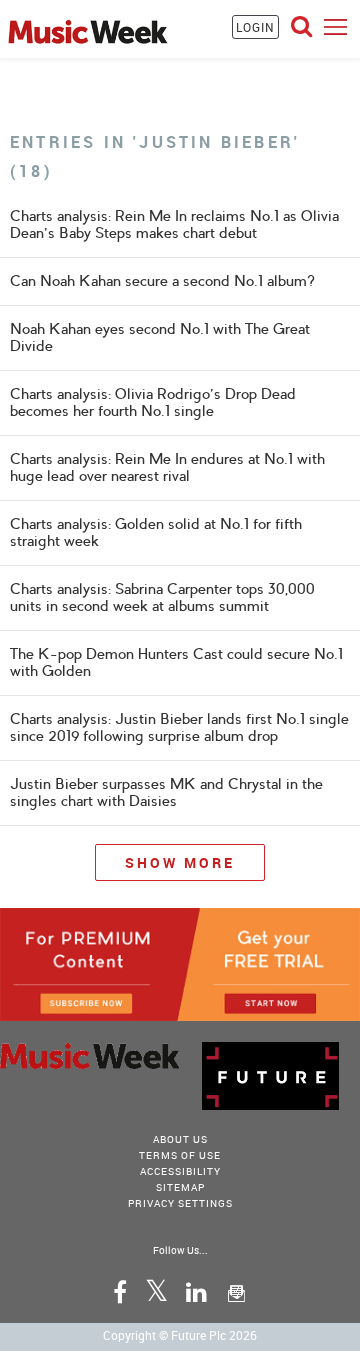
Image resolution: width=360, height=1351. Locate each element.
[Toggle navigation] (335, 26)
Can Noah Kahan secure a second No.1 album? (162, 281)
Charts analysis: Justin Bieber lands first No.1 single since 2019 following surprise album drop (179, 727)
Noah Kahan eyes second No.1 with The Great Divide (160, 337)
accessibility (180, 1171)
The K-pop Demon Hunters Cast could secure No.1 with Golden (176, 662)
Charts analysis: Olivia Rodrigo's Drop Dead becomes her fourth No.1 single (153, 402)
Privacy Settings (180, 1203)
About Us (180, 1139)
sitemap (180, 1187)
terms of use (180, 1155)
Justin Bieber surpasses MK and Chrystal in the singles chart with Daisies (166, 792)
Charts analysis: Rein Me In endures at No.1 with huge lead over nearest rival (167, 467)
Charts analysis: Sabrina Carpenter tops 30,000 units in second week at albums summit (162, 597)
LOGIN (255, 27)
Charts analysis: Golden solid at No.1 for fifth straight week (156, 532)
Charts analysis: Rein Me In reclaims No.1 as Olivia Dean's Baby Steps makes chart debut (174, 224)
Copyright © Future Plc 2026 (180, 1335)
